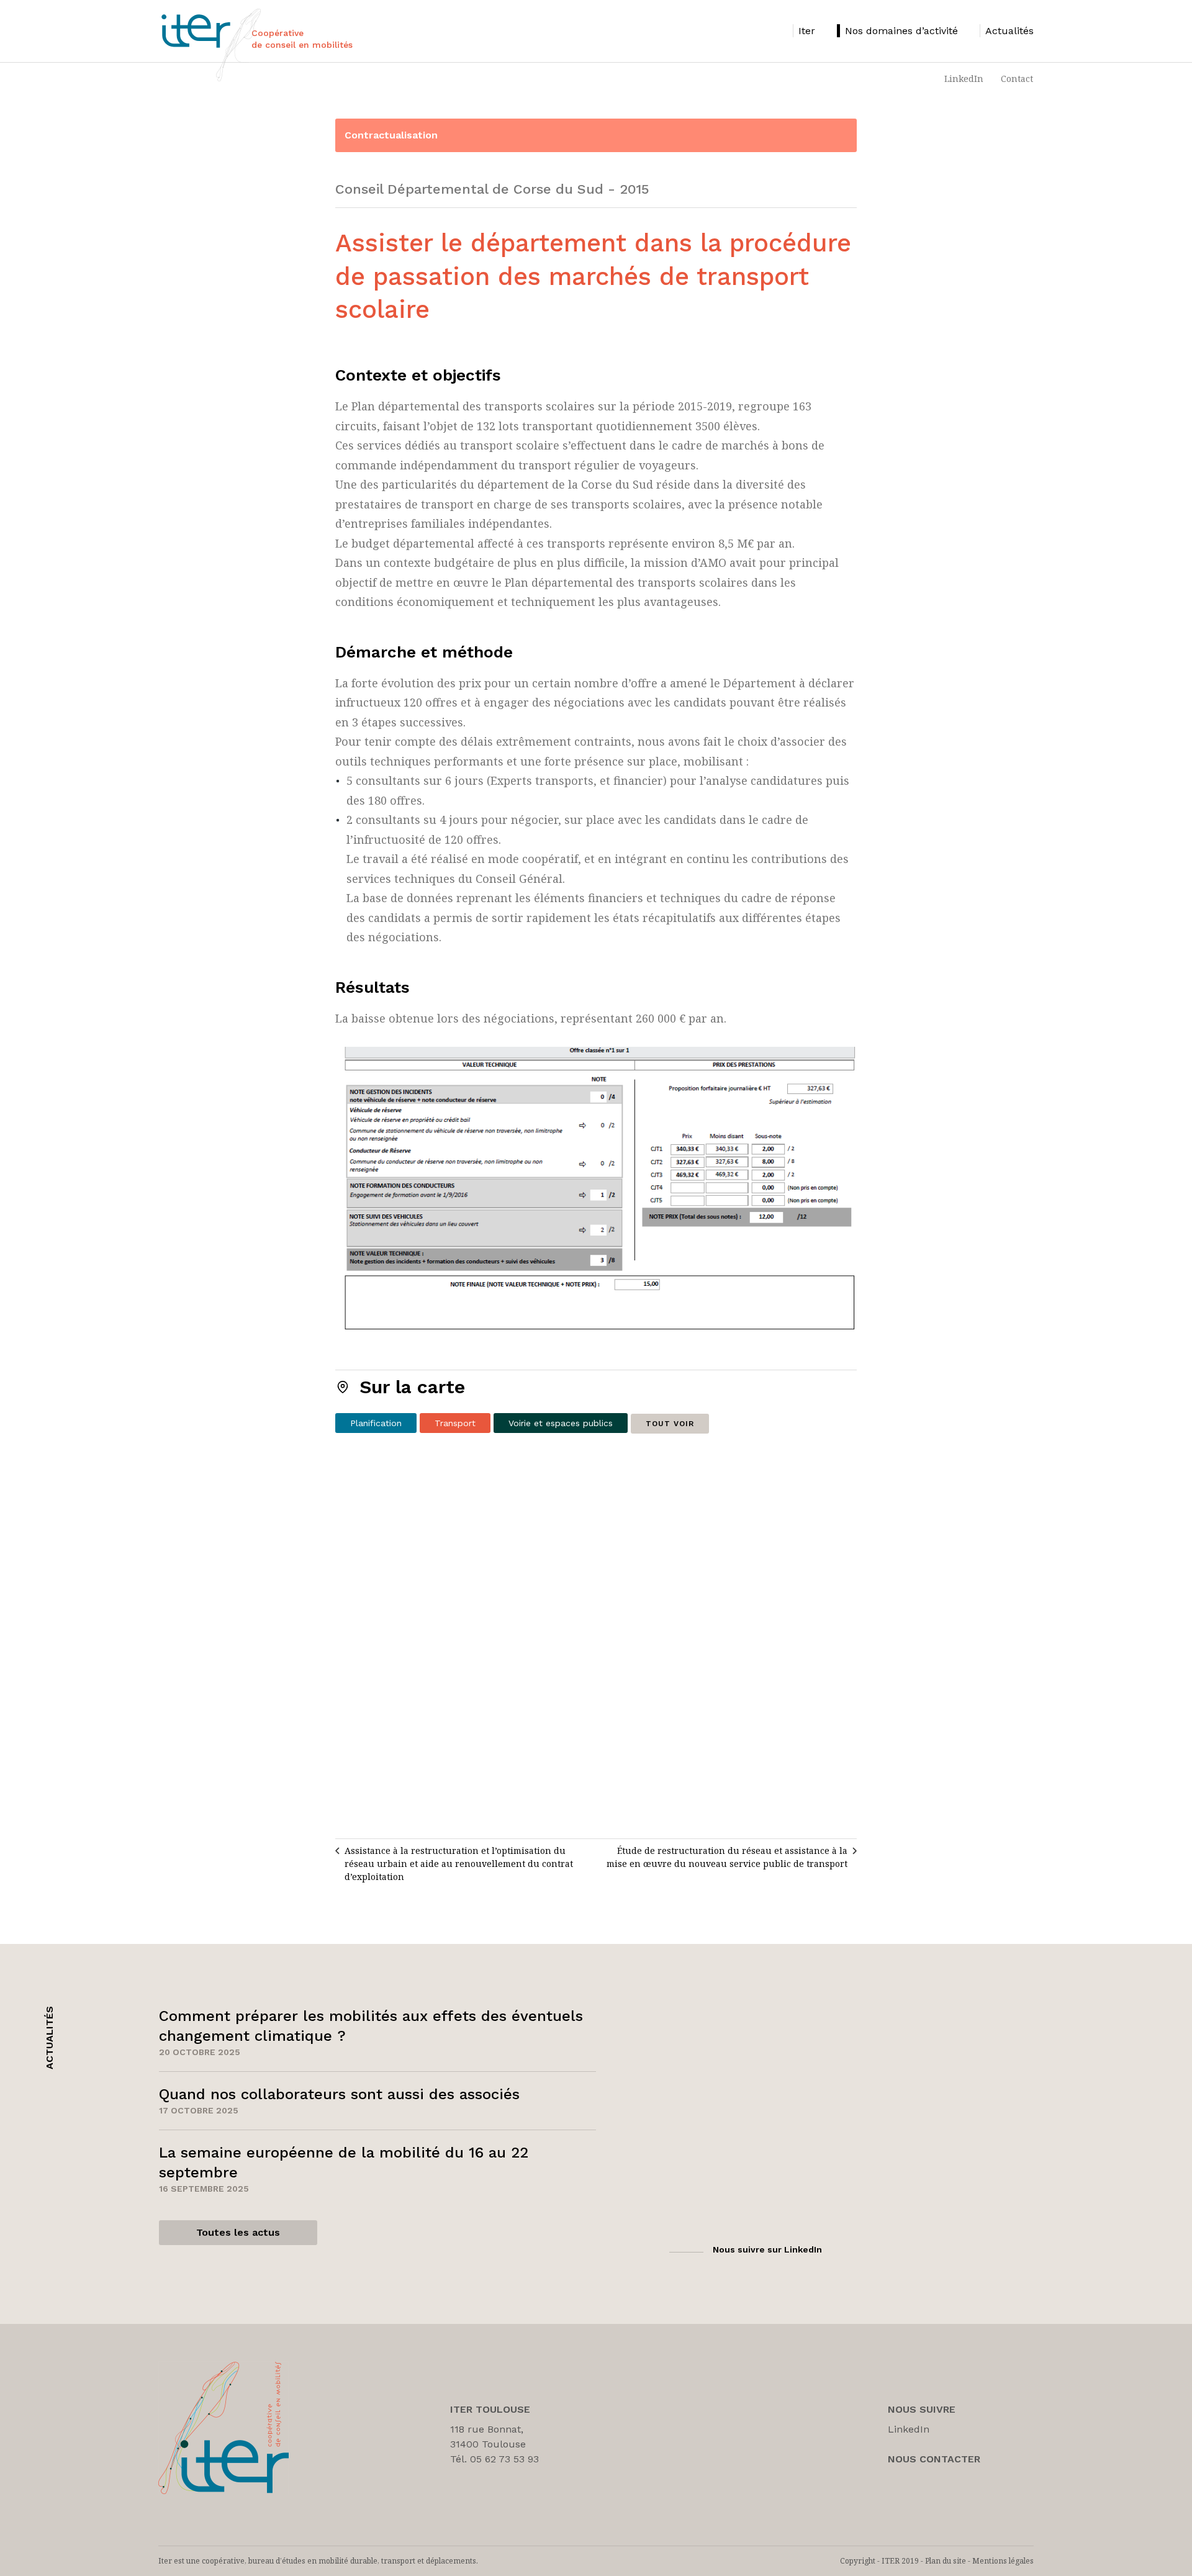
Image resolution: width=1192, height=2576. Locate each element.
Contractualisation (391, 135)
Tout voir (670, 1424)
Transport (455, 1423)
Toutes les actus (238, 2232)
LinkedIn (964, 79)
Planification (376, 1423)
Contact (1017, 79)
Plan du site (946, 2561)
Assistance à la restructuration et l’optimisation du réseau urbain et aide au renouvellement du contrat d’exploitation (459, 1864)
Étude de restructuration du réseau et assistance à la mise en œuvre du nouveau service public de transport (727, 1857)
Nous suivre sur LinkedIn (767, 2249)
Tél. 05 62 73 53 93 (494, 2459)
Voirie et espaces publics (561, 1423)
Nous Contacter (934, 2459)
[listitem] (804, 31)
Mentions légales (1003, 2561)
